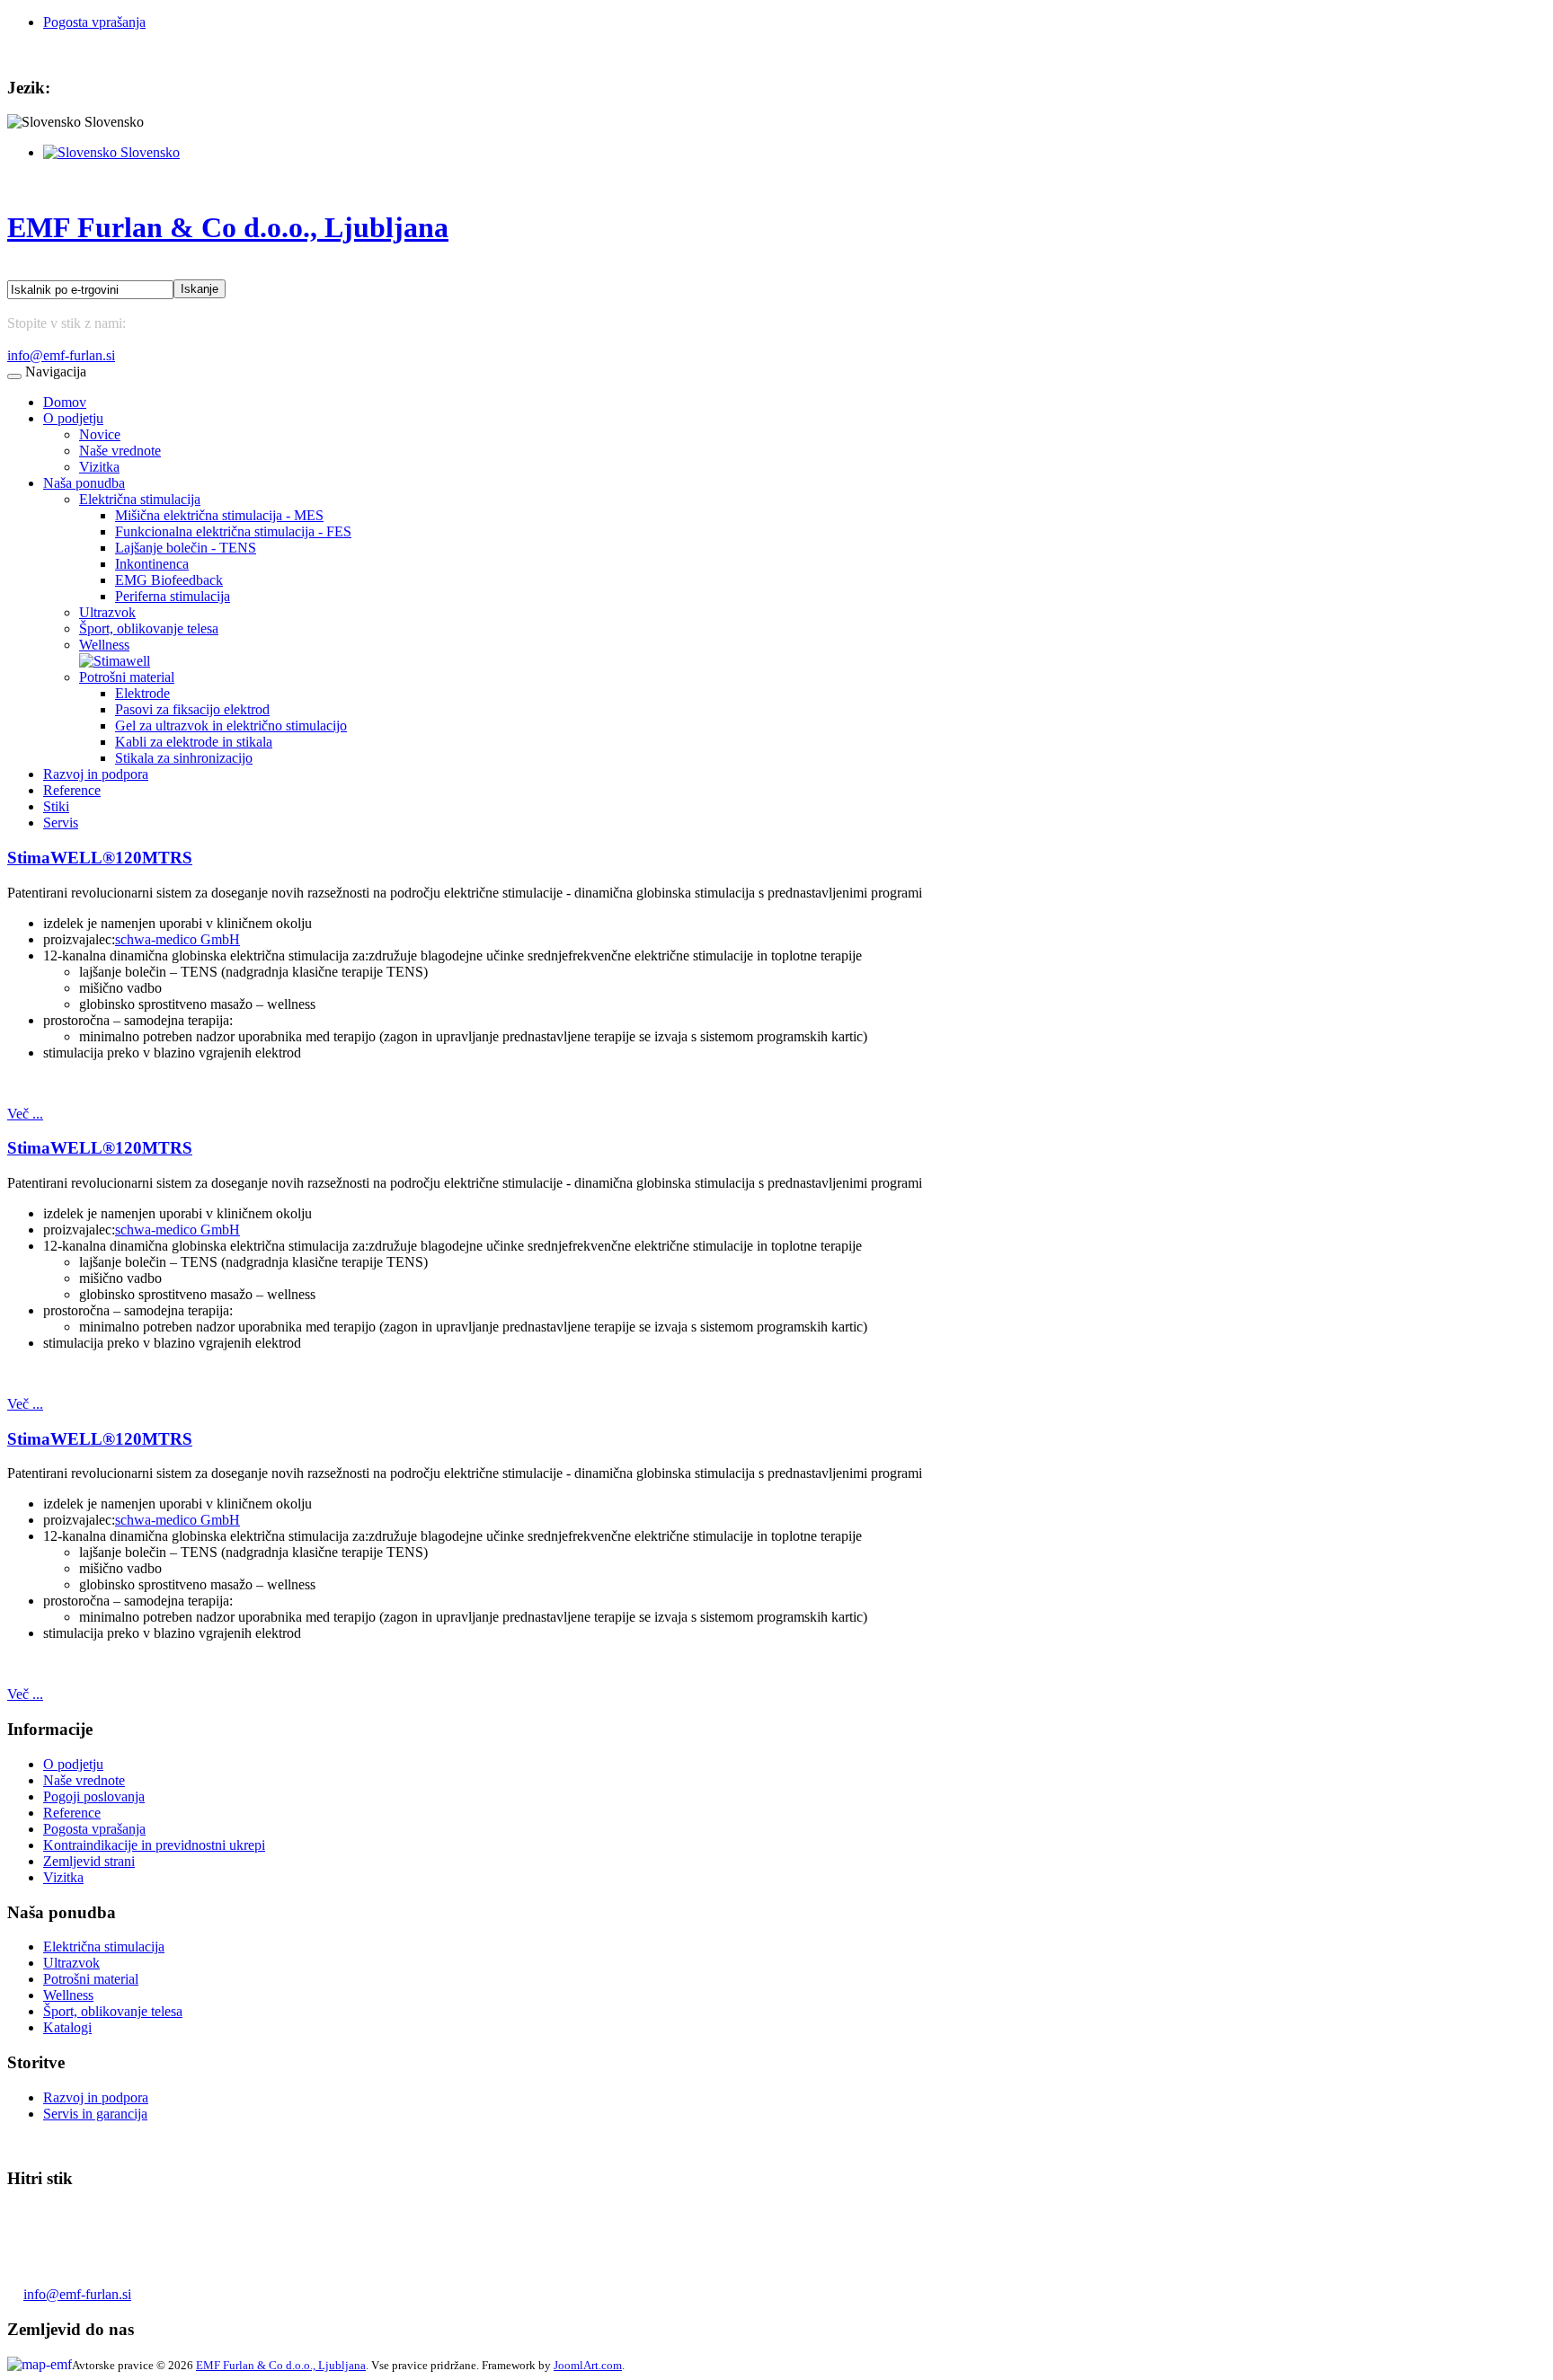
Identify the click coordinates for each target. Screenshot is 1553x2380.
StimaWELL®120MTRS (100, 858)
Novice (100, 434)
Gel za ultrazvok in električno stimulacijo (231, 726)
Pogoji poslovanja (94, 1796)
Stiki (56, 806)
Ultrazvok (107, 612)
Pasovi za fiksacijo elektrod (192, 709)
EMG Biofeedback (169, 580)
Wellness (104, 645)
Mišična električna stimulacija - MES (219, 515)
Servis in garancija (95, 2114)
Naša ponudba (84, 483)
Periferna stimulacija (173, 596)
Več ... (25, 1114)
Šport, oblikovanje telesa (149, 628)
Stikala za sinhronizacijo (184, 758)
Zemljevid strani (89, 1861)
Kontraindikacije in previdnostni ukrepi (154, 1845)
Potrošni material (127, 677)
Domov (65, 402)
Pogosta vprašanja (94, 22)
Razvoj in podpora (96, 774)
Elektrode (142, 693)
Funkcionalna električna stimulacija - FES (233, 531)
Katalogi (67, 2027)
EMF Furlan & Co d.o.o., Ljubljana (281, 2365)
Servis (61, 823)
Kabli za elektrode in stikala (194, 742)
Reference (72, 790)
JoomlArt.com (588, 2365)
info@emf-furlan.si (61, 355)
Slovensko (148, 152)
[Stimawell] (115, 661)
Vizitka (99, 467)
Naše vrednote (120, 451)
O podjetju (73, 418)
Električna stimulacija (140, 499)
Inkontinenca (152, 564)
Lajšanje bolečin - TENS (186, 548)
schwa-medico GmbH (177, 939)
